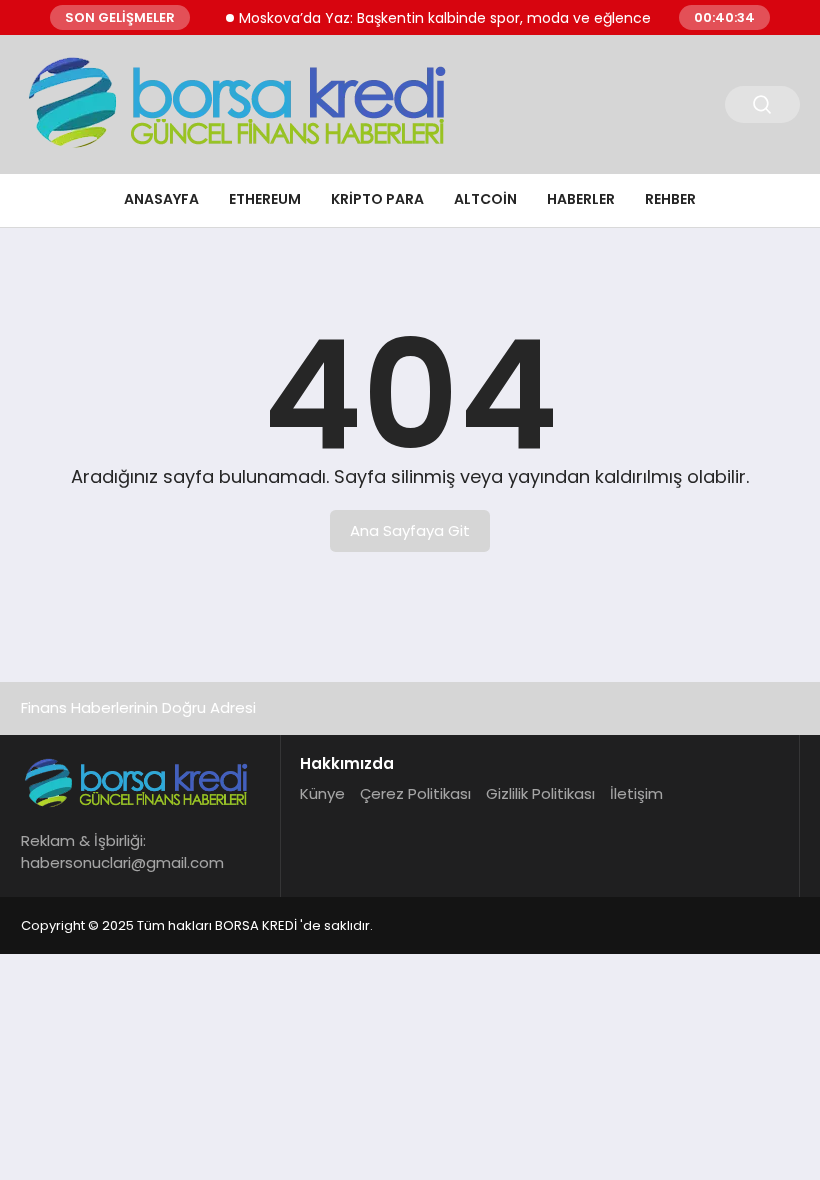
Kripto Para (377, 199)
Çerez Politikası (415, 793)
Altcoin (485, 199)
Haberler (581, 199)
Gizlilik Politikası (540, 793)
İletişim (636, 793)
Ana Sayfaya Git (410, 530)
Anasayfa (161, 199)
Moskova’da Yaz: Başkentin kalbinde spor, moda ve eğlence (431, 18)
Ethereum (265, 199)
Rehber (670, 199)
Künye (322, 793)
